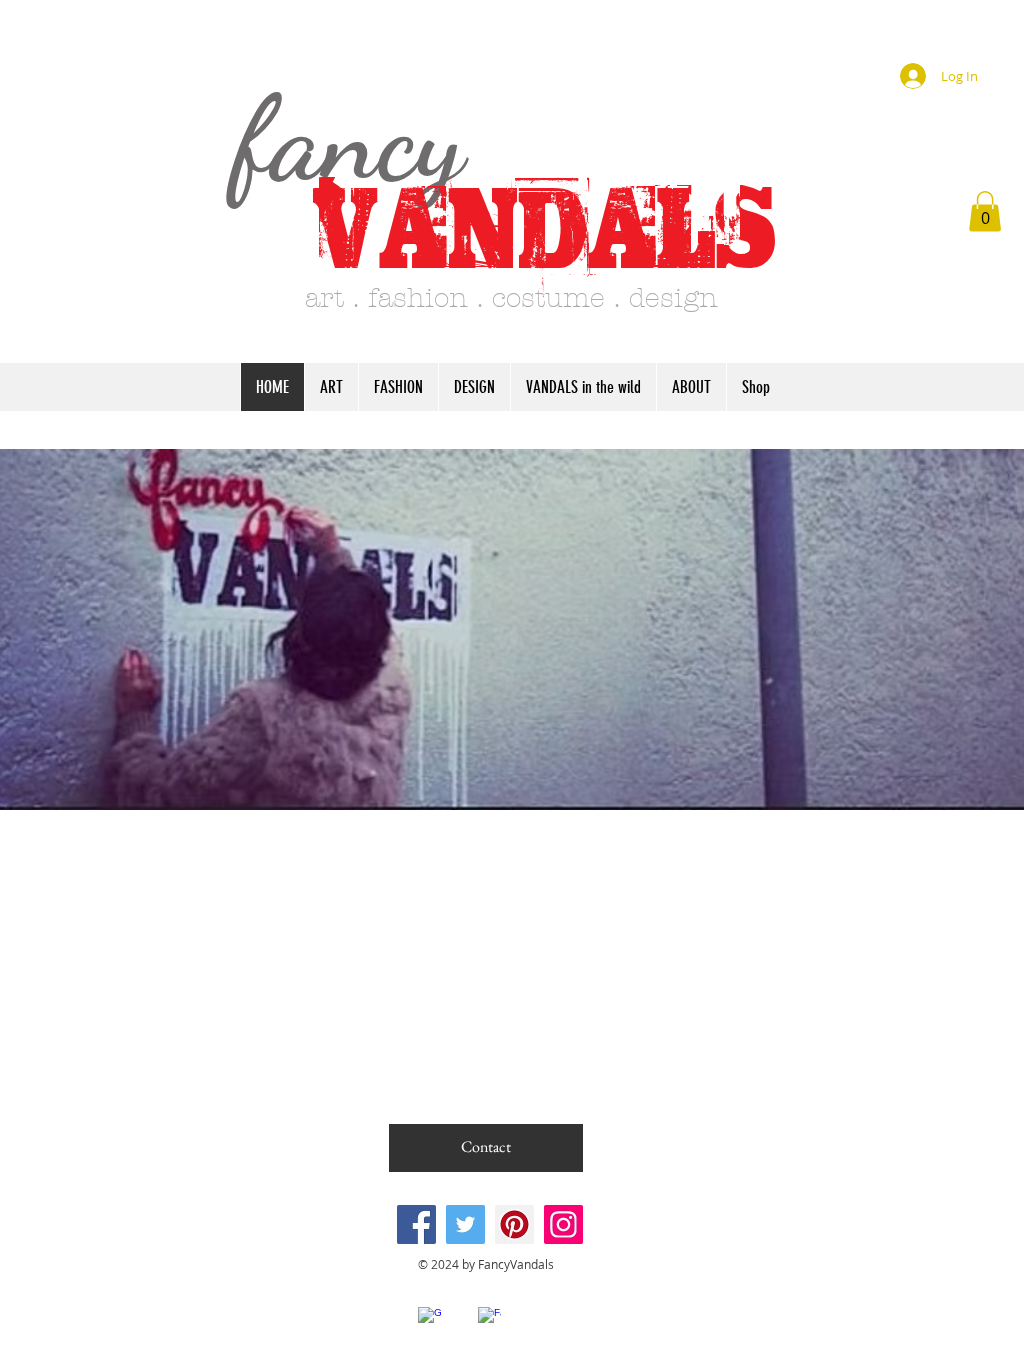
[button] (985, 211)
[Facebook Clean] (489, 1318)
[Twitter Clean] (459, 1304)
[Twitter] (465, 1224)
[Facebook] (416, 1224)
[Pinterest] (514, 1224)
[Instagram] (563, 1224)
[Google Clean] (429, 1318)
